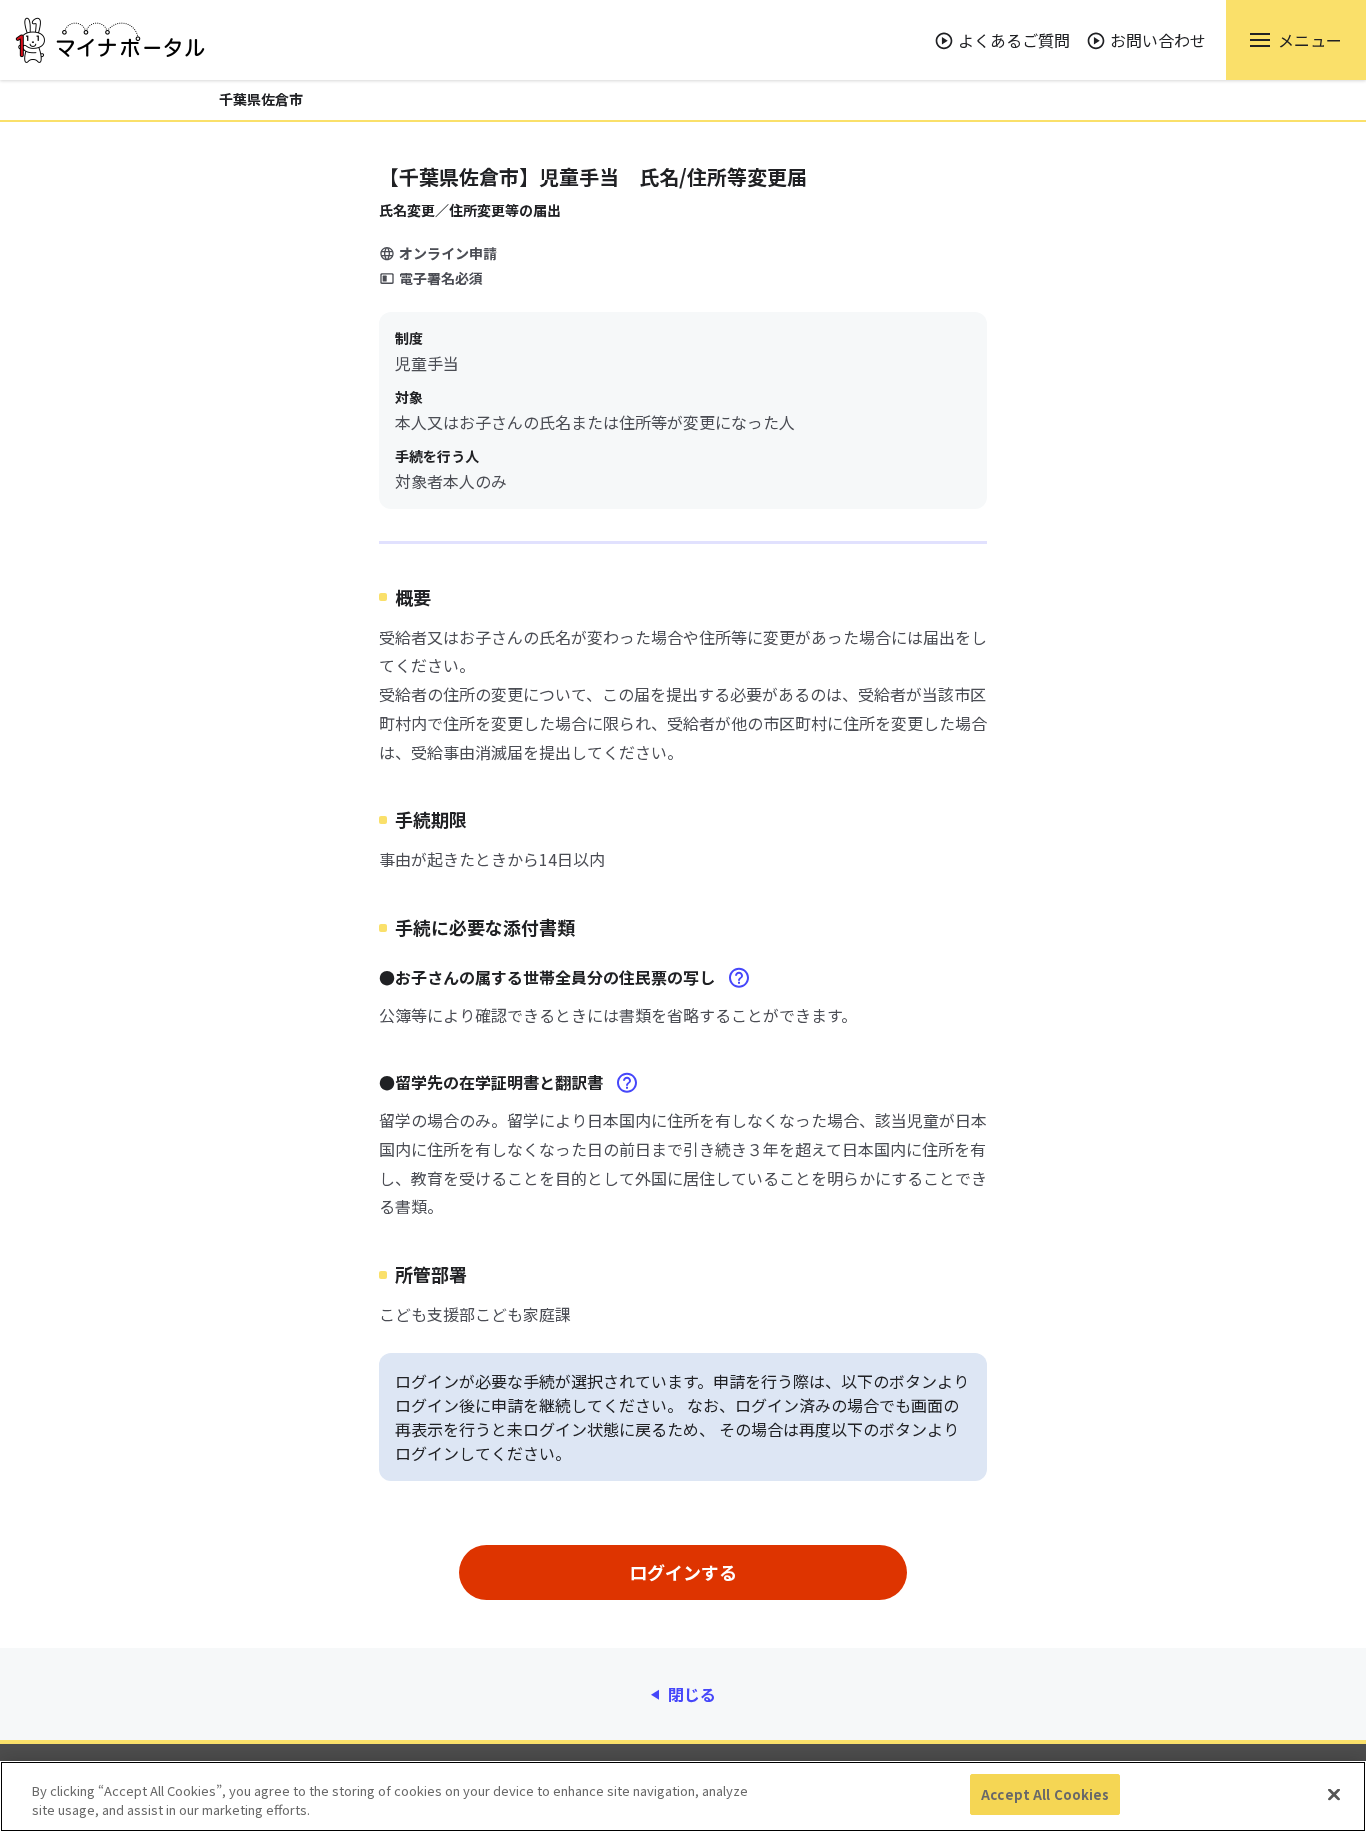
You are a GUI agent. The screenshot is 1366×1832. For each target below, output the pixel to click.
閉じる (692, 1694)
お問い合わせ (1158, 40)
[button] (1296, 40)
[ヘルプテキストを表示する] (739, 978)
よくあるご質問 (1014, 40)
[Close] (1334, 1794)
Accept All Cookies (1045, 1794)
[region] (683, 1796)
